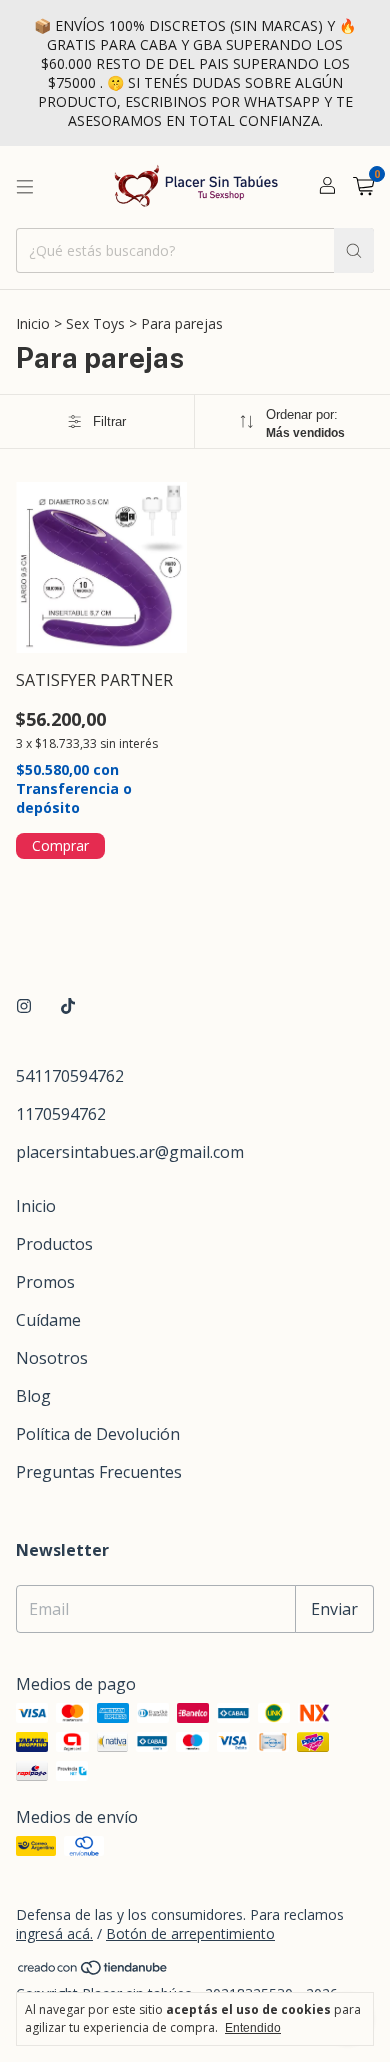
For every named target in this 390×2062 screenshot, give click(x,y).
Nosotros (52, 1358)
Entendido (253, 2028)
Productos (54, 1244)
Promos (45, 1282)
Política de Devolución (98, 1434)
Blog (33, 1396)
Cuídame (48, 1320)
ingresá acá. (54, 1933)
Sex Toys (95, 323)
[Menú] (25, 187)
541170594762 (70, 1076)
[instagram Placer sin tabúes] (24, 1006)
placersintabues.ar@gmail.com (130, 1152)
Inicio (33, 323)
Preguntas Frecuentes (99, 1472)
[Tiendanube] (93, 1971)
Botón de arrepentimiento (190, 1933)
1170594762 (61, 1114)
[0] (363, 187)
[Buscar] (354, 250)
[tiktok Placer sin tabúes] (68, 1006)
